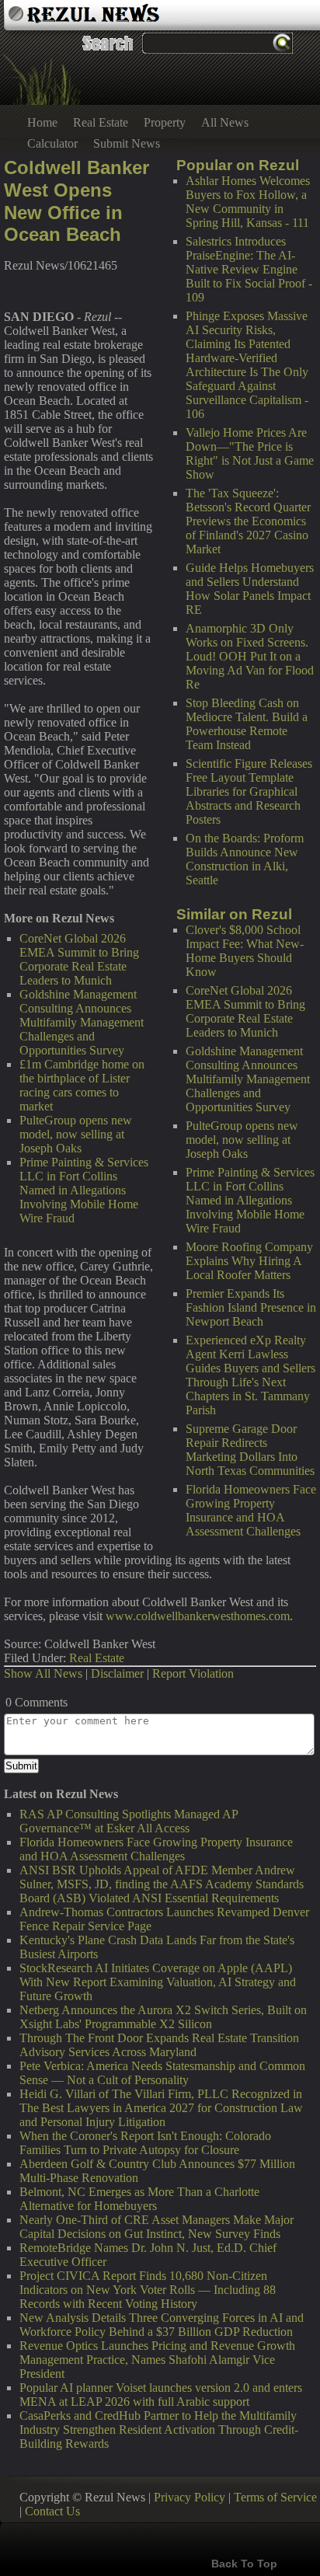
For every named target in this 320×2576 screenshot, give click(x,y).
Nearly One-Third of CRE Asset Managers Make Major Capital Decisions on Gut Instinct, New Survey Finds (157, 2227)
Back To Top (244, 2564)
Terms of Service (275, 2497)
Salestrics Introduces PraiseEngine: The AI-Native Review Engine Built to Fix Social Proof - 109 (249, 269)
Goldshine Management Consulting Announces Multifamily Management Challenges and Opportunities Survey (248, 1079)
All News (225, 122)
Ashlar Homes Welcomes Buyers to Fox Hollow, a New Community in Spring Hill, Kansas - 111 (248, 202)
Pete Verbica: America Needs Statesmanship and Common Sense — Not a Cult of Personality (162, 2073)
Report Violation (193, 1673)
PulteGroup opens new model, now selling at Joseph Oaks (242, 1140)
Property (165, 122)
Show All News (43, 1673)
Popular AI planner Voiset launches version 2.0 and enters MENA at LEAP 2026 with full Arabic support (161, 2395)
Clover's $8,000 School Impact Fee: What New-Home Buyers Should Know (245, 951)
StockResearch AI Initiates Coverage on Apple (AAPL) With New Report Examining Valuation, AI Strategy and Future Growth (158, 1982)
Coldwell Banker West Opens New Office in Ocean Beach (77, 201)
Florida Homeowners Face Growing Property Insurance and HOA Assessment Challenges (251, 1510)
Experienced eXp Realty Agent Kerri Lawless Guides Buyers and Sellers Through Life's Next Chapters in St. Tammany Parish (250, 1375)
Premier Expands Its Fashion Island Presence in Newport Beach (251, 1307)
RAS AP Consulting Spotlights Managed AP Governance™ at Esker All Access (129, 1821)
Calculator (52, 143)
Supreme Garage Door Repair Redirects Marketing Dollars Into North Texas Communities (250, 1450)
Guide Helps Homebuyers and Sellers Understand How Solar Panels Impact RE (250, 589)
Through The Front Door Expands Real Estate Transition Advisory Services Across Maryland (159, 2045)
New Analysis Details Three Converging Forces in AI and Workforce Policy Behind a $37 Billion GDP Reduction (162, 2325)
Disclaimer (117, 1673)
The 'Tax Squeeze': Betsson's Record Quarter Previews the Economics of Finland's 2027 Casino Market (248, 521)
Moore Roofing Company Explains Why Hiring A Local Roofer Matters (249, 1261)
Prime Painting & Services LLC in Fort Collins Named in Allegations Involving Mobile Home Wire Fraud (250, 1200)
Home (42, 122)
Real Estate (101, 122)
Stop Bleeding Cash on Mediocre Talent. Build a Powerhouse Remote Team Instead (247, 724)
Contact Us (52, 2511)
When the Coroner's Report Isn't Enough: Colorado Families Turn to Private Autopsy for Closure (145, 2143)
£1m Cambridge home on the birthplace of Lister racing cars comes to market (82, 1085)
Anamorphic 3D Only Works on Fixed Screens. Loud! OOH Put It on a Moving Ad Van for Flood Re (250, 656)
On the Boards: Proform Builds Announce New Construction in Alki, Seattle (245, 859)
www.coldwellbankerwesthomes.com (198, 1616)
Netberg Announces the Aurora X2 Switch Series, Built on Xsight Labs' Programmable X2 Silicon (163, 2017)
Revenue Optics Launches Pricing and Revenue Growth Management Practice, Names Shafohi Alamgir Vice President (157, 2360)
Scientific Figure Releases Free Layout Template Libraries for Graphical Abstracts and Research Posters (249, 791)
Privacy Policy (190, 2497)
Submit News (127, 143)
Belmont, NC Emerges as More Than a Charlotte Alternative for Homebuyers (139, 2199)
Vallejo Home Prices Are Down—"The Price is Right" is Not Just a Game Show (250, 453)
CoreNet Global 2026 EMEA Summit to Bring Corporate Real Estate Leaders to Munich (245, 1011)
